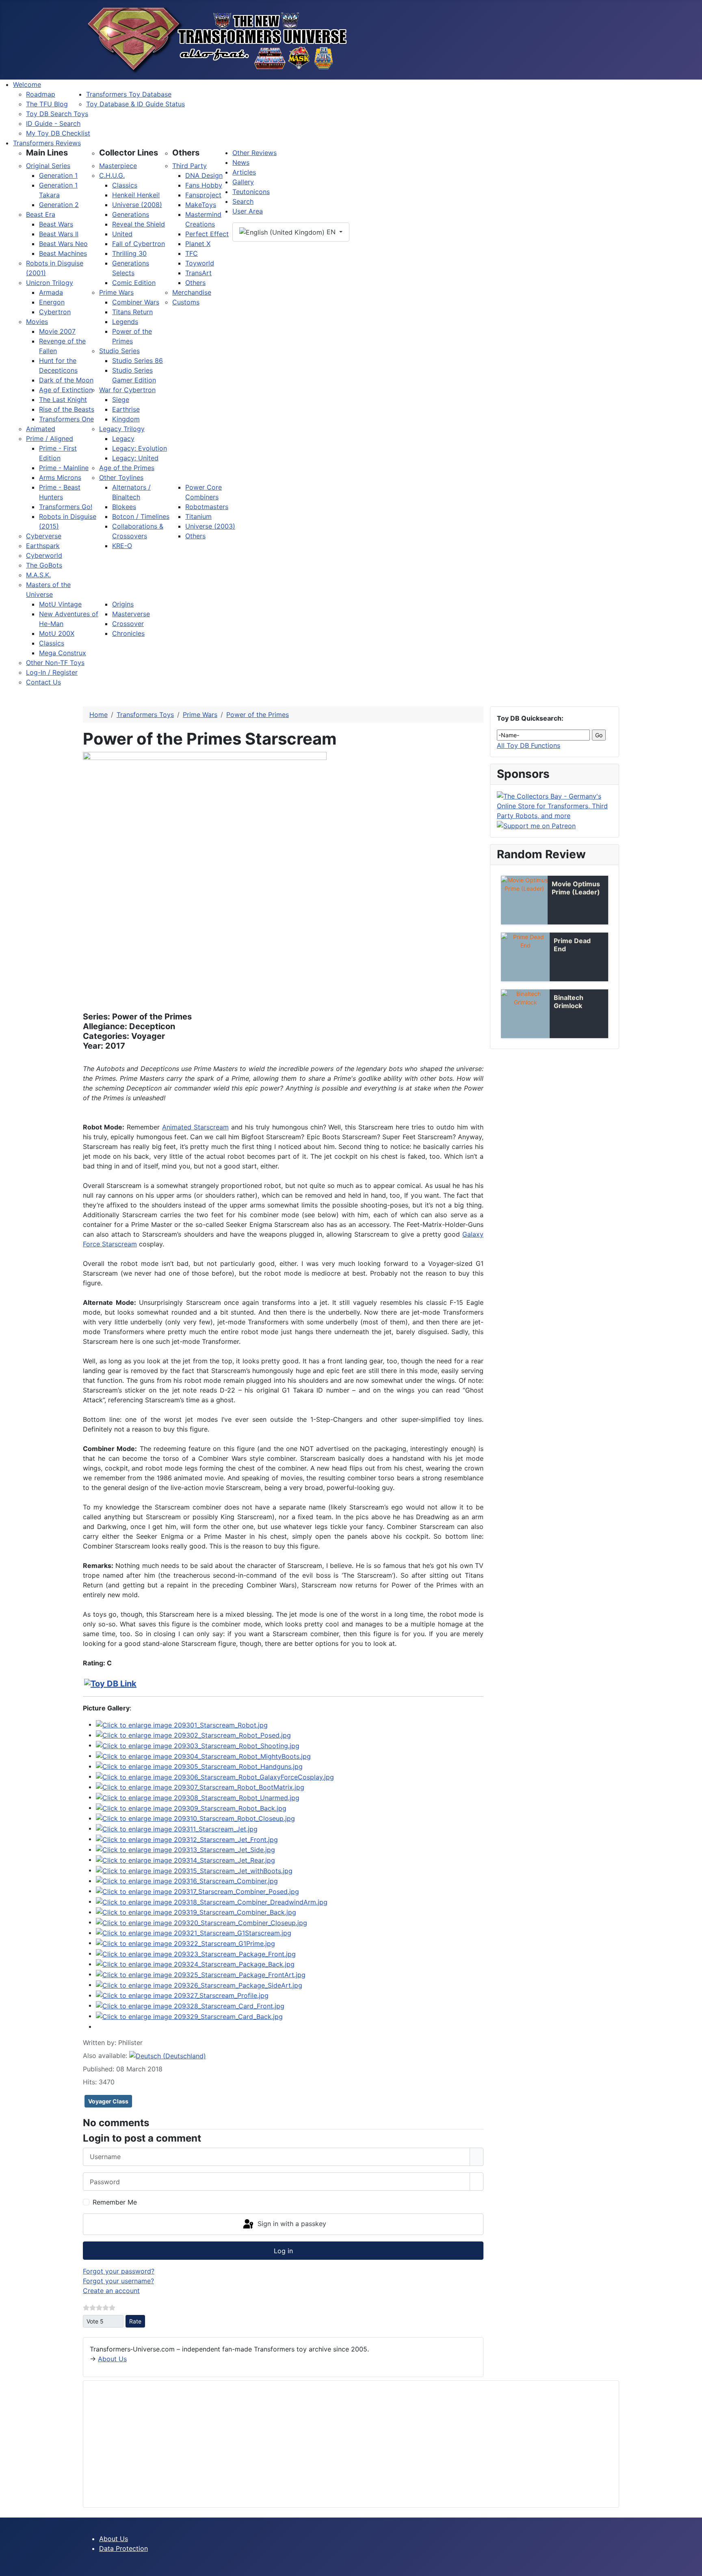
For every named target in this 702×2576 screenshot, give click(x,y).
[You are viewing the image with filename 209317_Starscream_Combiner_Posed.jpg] (197, 1891)
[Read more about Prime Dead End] (525, 957)
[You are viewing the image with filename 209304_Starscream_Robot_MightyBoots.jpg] (203, 1755)
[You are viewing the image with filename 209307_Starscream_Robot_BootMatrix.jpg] (200, 1787)
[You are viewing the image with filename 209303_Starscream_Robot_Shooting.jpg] (198, 1745)
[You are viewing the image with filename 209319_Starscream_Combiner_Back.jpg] (196, 1912)
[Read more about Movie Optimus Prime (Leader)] (524, 900)
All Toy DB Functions (529, 745)
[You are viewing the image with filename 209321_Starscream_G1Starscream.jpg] (194, 1933)
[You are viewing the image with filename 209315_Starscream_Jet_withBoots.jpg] (194, 1870)
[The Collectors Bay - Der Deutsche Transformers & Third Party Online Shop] (555, 805)
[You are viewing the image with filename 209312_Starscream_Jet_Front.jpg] (187, 1839)
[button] (47, 153)
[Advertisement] (334, 2444)
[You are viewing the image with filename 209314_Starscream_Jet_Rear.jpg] (185, 1859)
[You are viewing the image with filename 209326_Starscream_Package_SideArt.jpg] (199, 1984)
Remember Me (115, 2202)
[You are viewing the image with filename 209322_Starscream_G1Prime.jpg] (185, 1943)
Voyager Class (108, 2101)
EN (331, 232)
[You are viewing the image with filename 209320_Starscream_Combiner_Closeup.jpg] (201, 1922)
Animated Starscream (195, 1127)
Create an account (111, 2291)
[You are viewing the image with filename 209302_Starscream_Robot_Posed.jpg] (193, 1735)
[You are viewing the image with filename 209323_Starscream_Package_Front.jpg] (196, 1953)
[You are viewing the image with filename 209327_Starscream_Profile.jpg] (182, 1995)
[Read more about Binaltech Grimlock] (525, 1014)
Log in (283, 2251)
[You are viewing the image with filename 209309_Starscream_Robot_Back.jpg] (191, 1807)
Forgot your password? (119, 2271)
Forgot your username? (118, 2281)
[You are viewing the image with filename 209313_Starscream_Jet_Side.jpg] (185, 1849)
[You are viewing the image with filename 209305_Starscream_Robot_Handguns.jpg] (199, 1766)
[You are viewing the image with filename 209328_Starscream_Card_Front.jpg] (190, 2005)
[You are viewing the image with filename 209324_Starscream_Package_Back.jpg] (195, 1964)
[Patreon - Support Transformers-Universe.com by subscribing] (536, 825)
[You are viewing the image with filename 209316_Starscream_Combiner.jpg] (187, 1881)
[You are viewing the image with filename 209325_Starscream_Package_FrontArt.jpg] (201, 1974)
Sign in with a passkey (291, 2224)
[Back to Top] (692, 2566)
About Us (112, 2359)
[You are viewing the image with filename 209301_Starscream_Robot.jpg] (182, 1724)
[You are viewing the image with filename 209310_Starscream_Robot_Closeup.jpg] (195, 1818)
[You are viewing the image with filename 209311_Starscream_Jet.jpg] (177, 1828)
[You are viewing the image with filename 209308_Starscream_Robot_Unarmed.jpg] (198, 1797)
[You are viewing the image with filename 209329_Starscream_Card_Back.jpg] (189, 2016)
